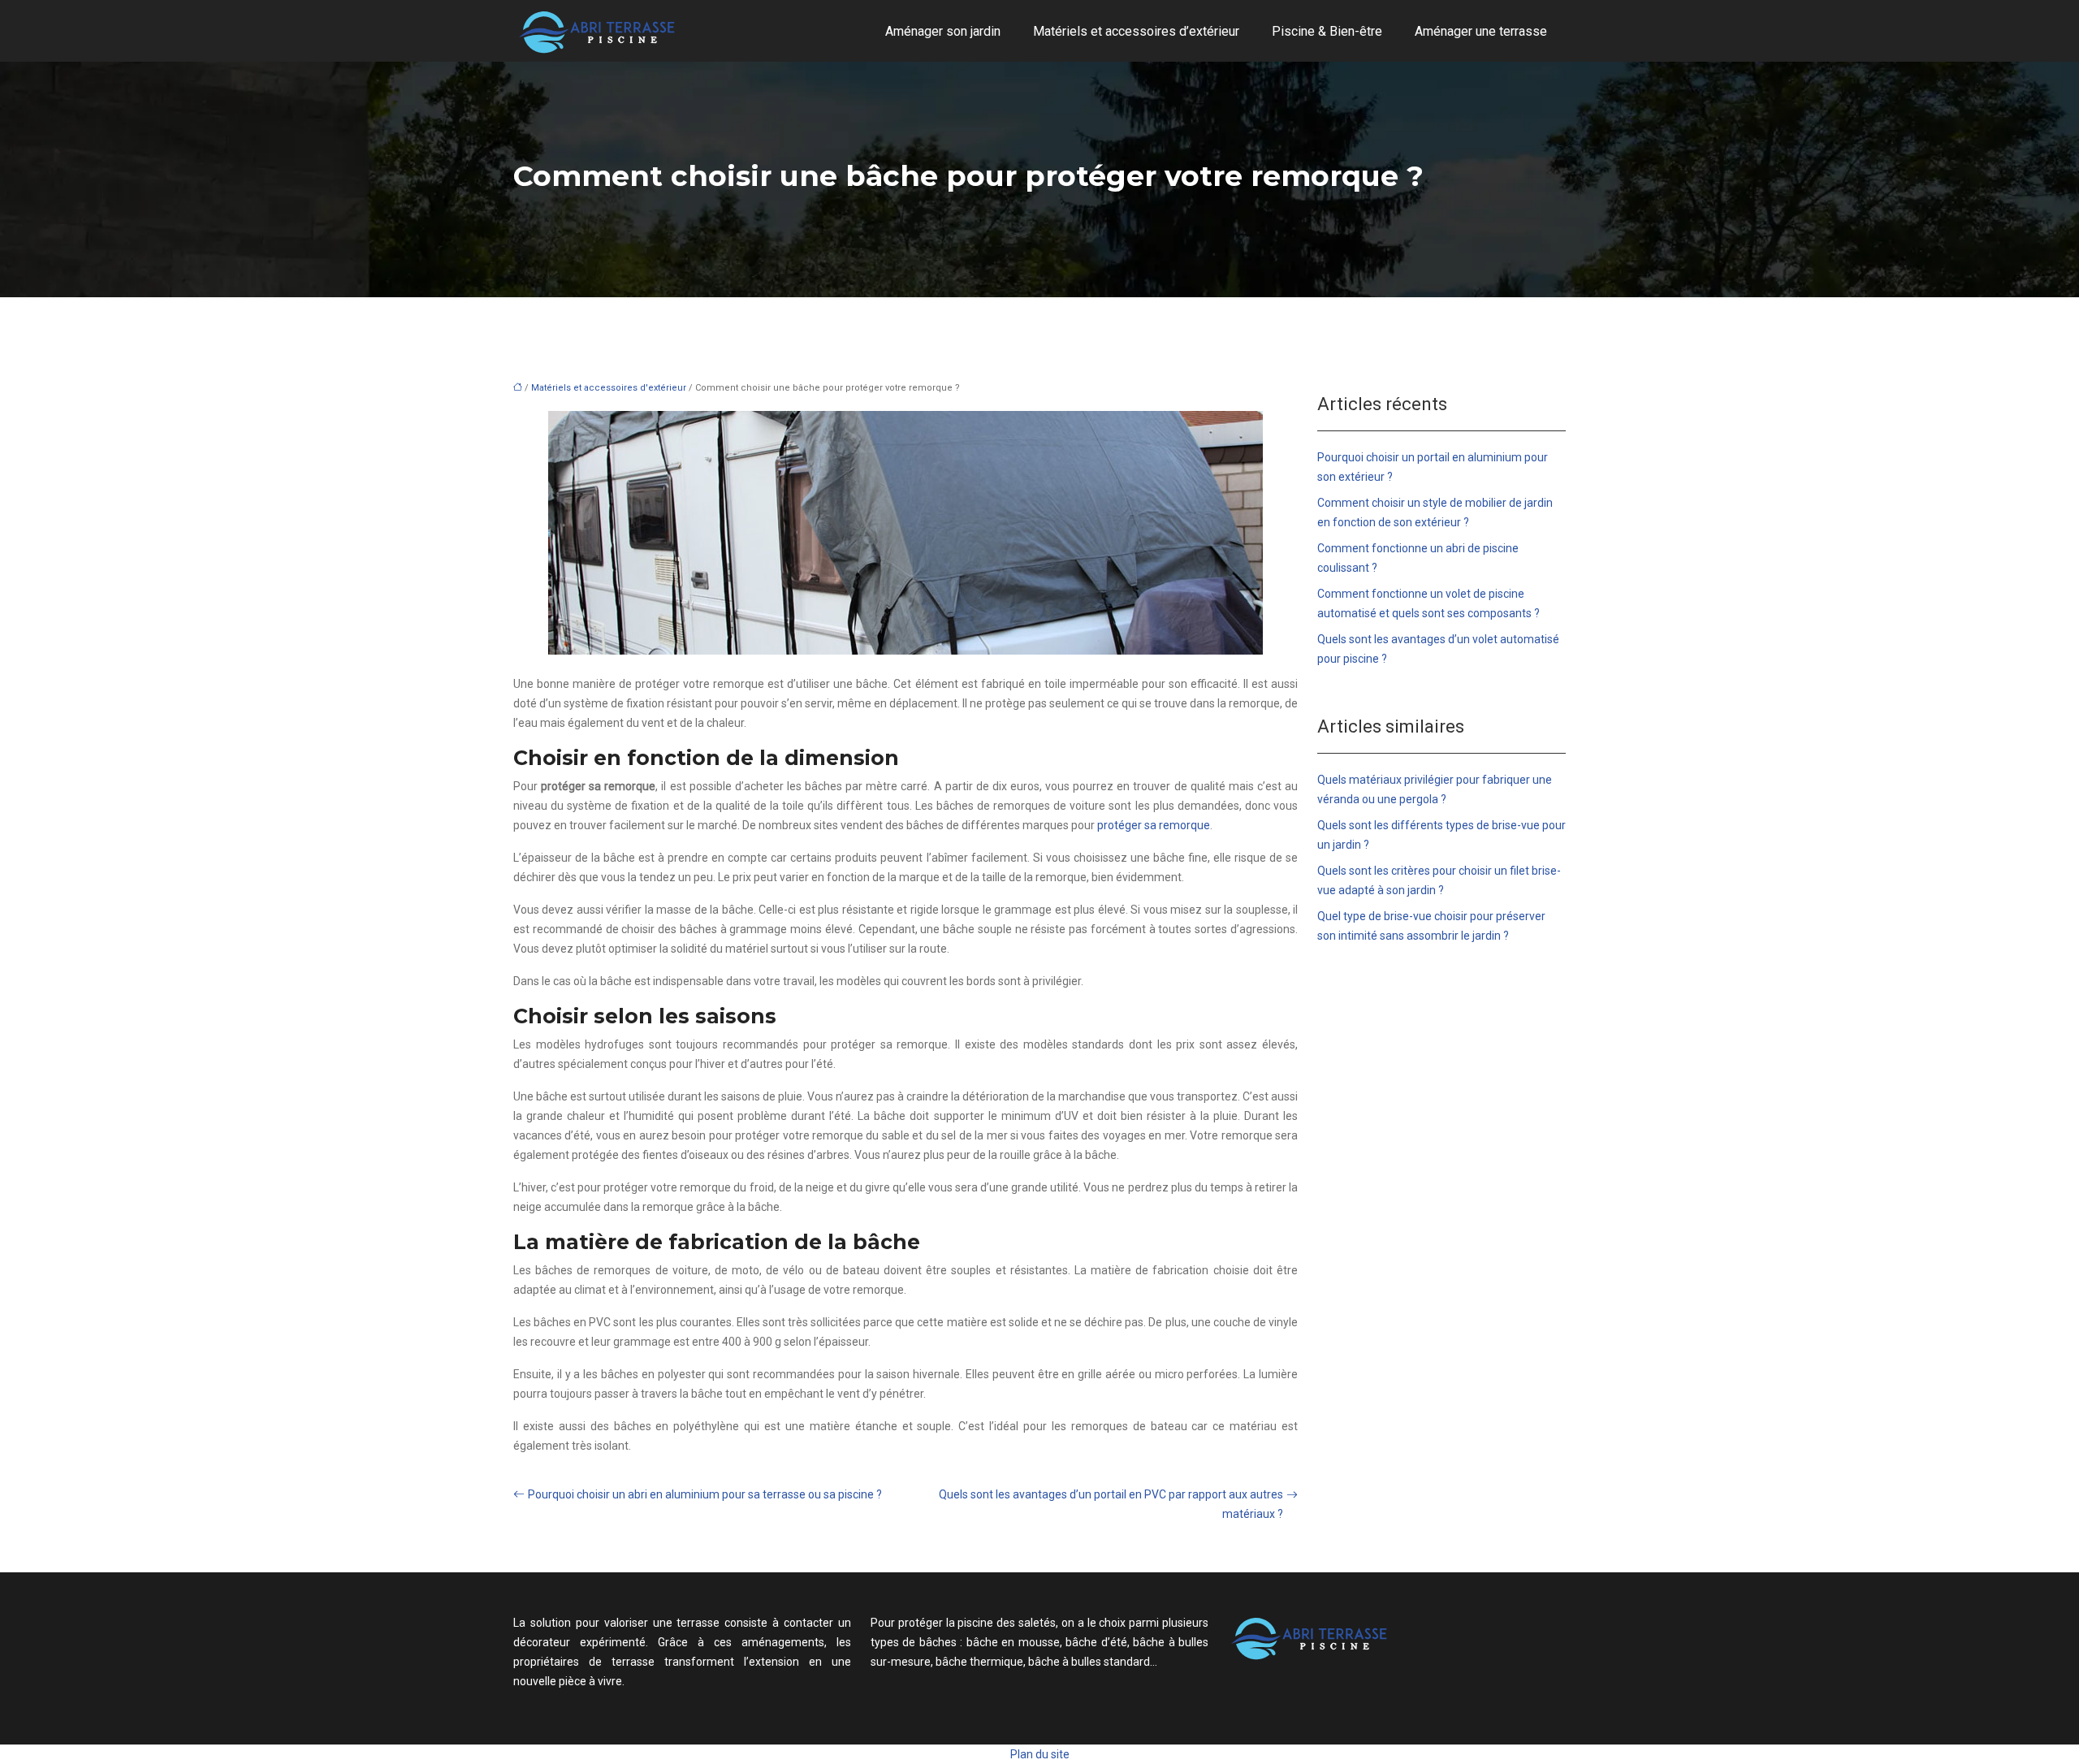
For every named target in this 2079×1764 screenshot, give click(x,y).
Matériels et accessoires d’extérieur (1136, 31)
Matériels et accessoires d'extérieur (609, 388)
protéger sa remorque (1154, 825)
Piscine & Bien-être (1327, 31)
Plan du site (1040, 1754)
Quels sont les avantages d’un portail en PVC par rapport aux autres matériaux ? (1111, 1504)
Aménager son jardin (943, 31)
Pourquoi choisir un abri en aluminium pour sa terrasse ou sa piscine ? (705, 1494)
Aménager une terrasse (1481, 31)
